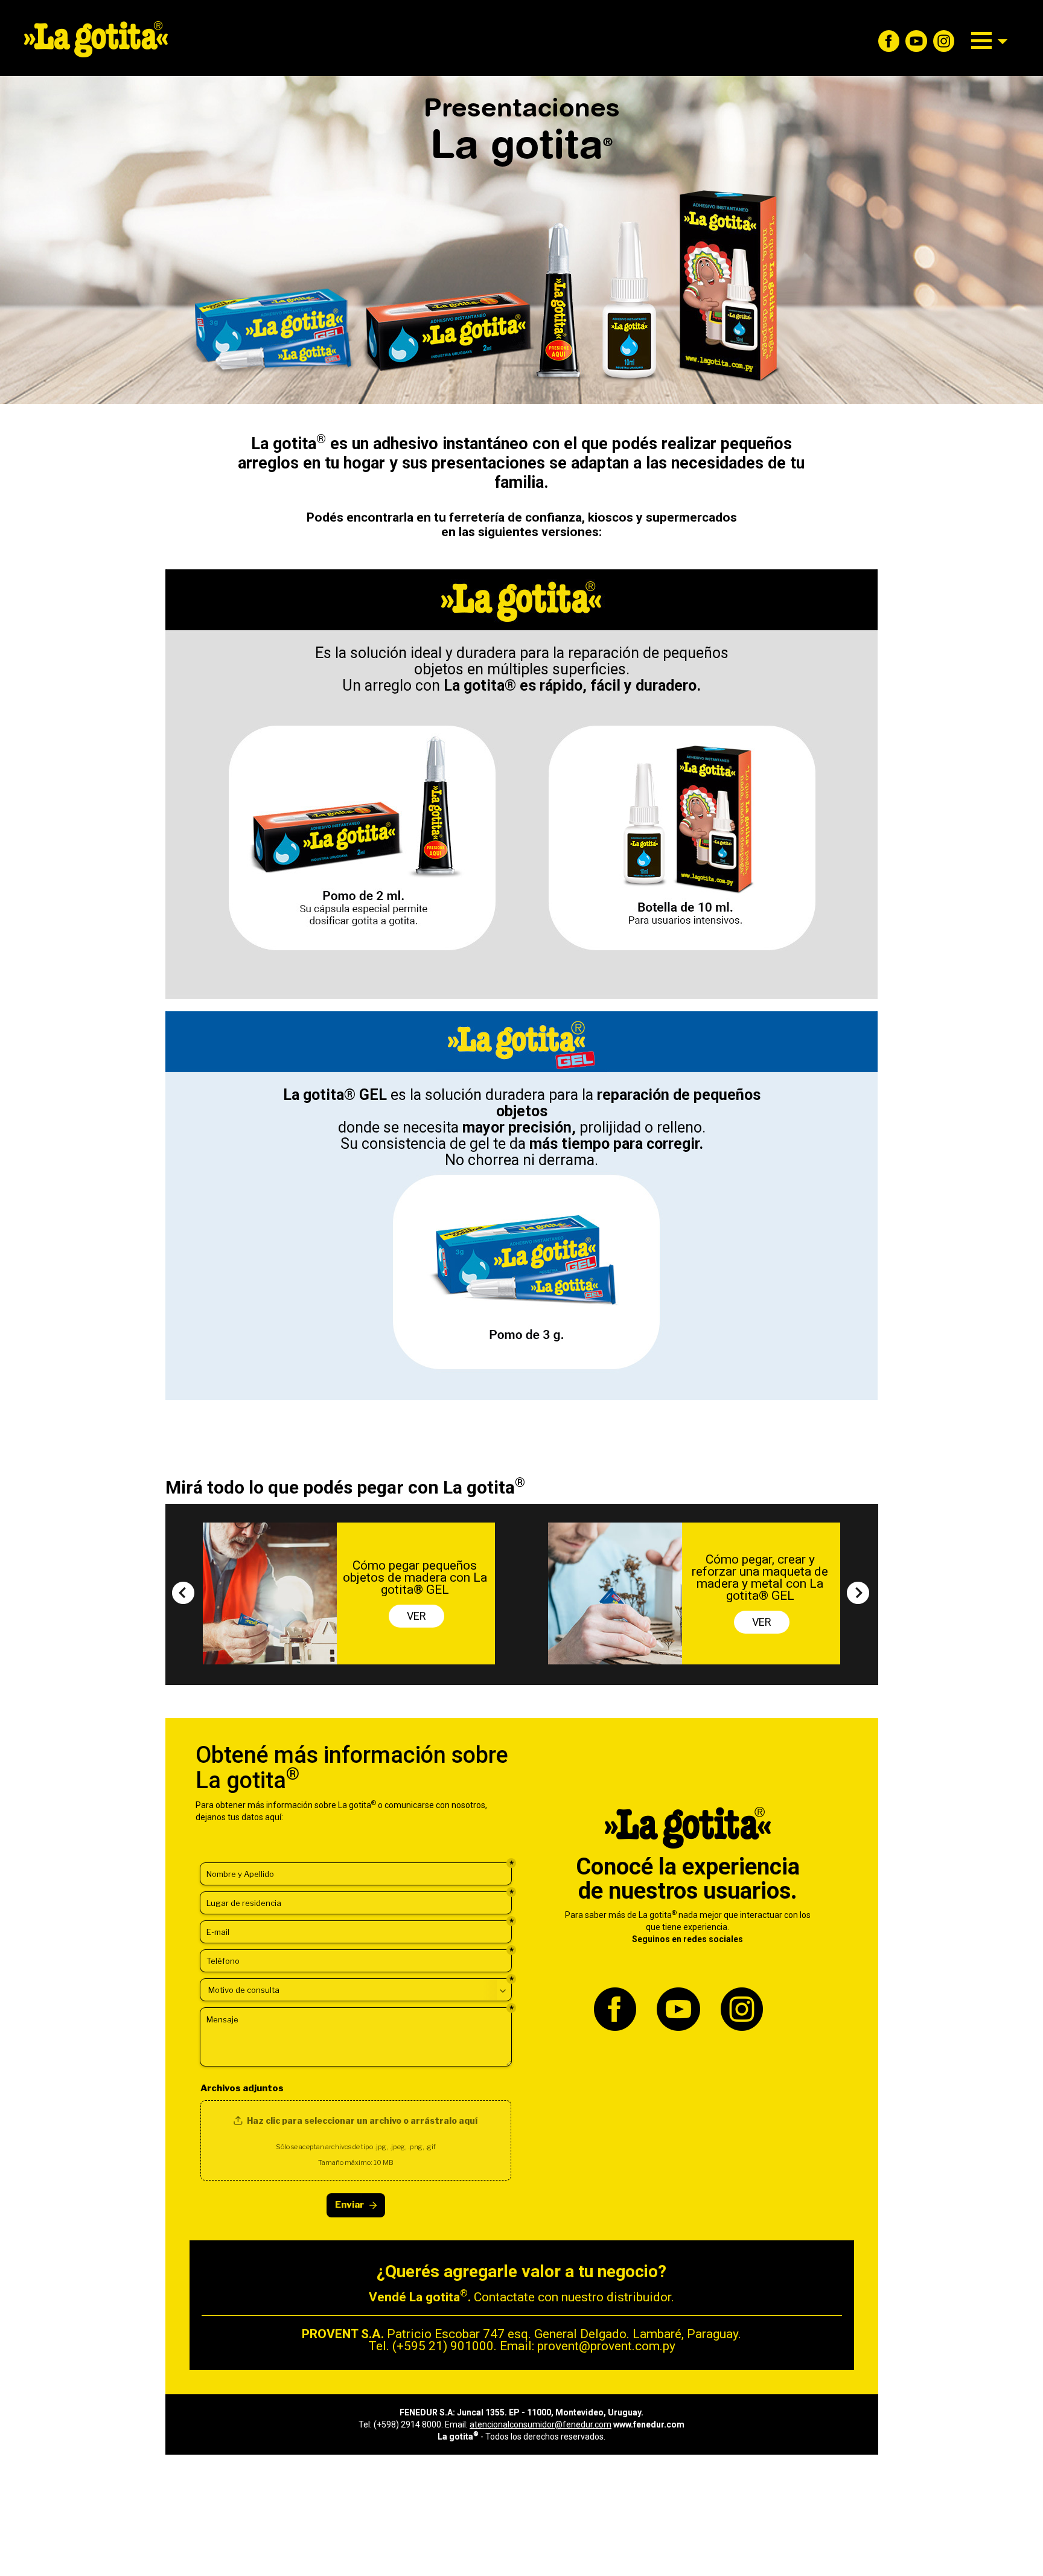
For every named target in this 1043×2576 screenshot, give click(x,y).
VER (416, 1616)
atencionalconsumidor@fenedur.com (541, 2424)
